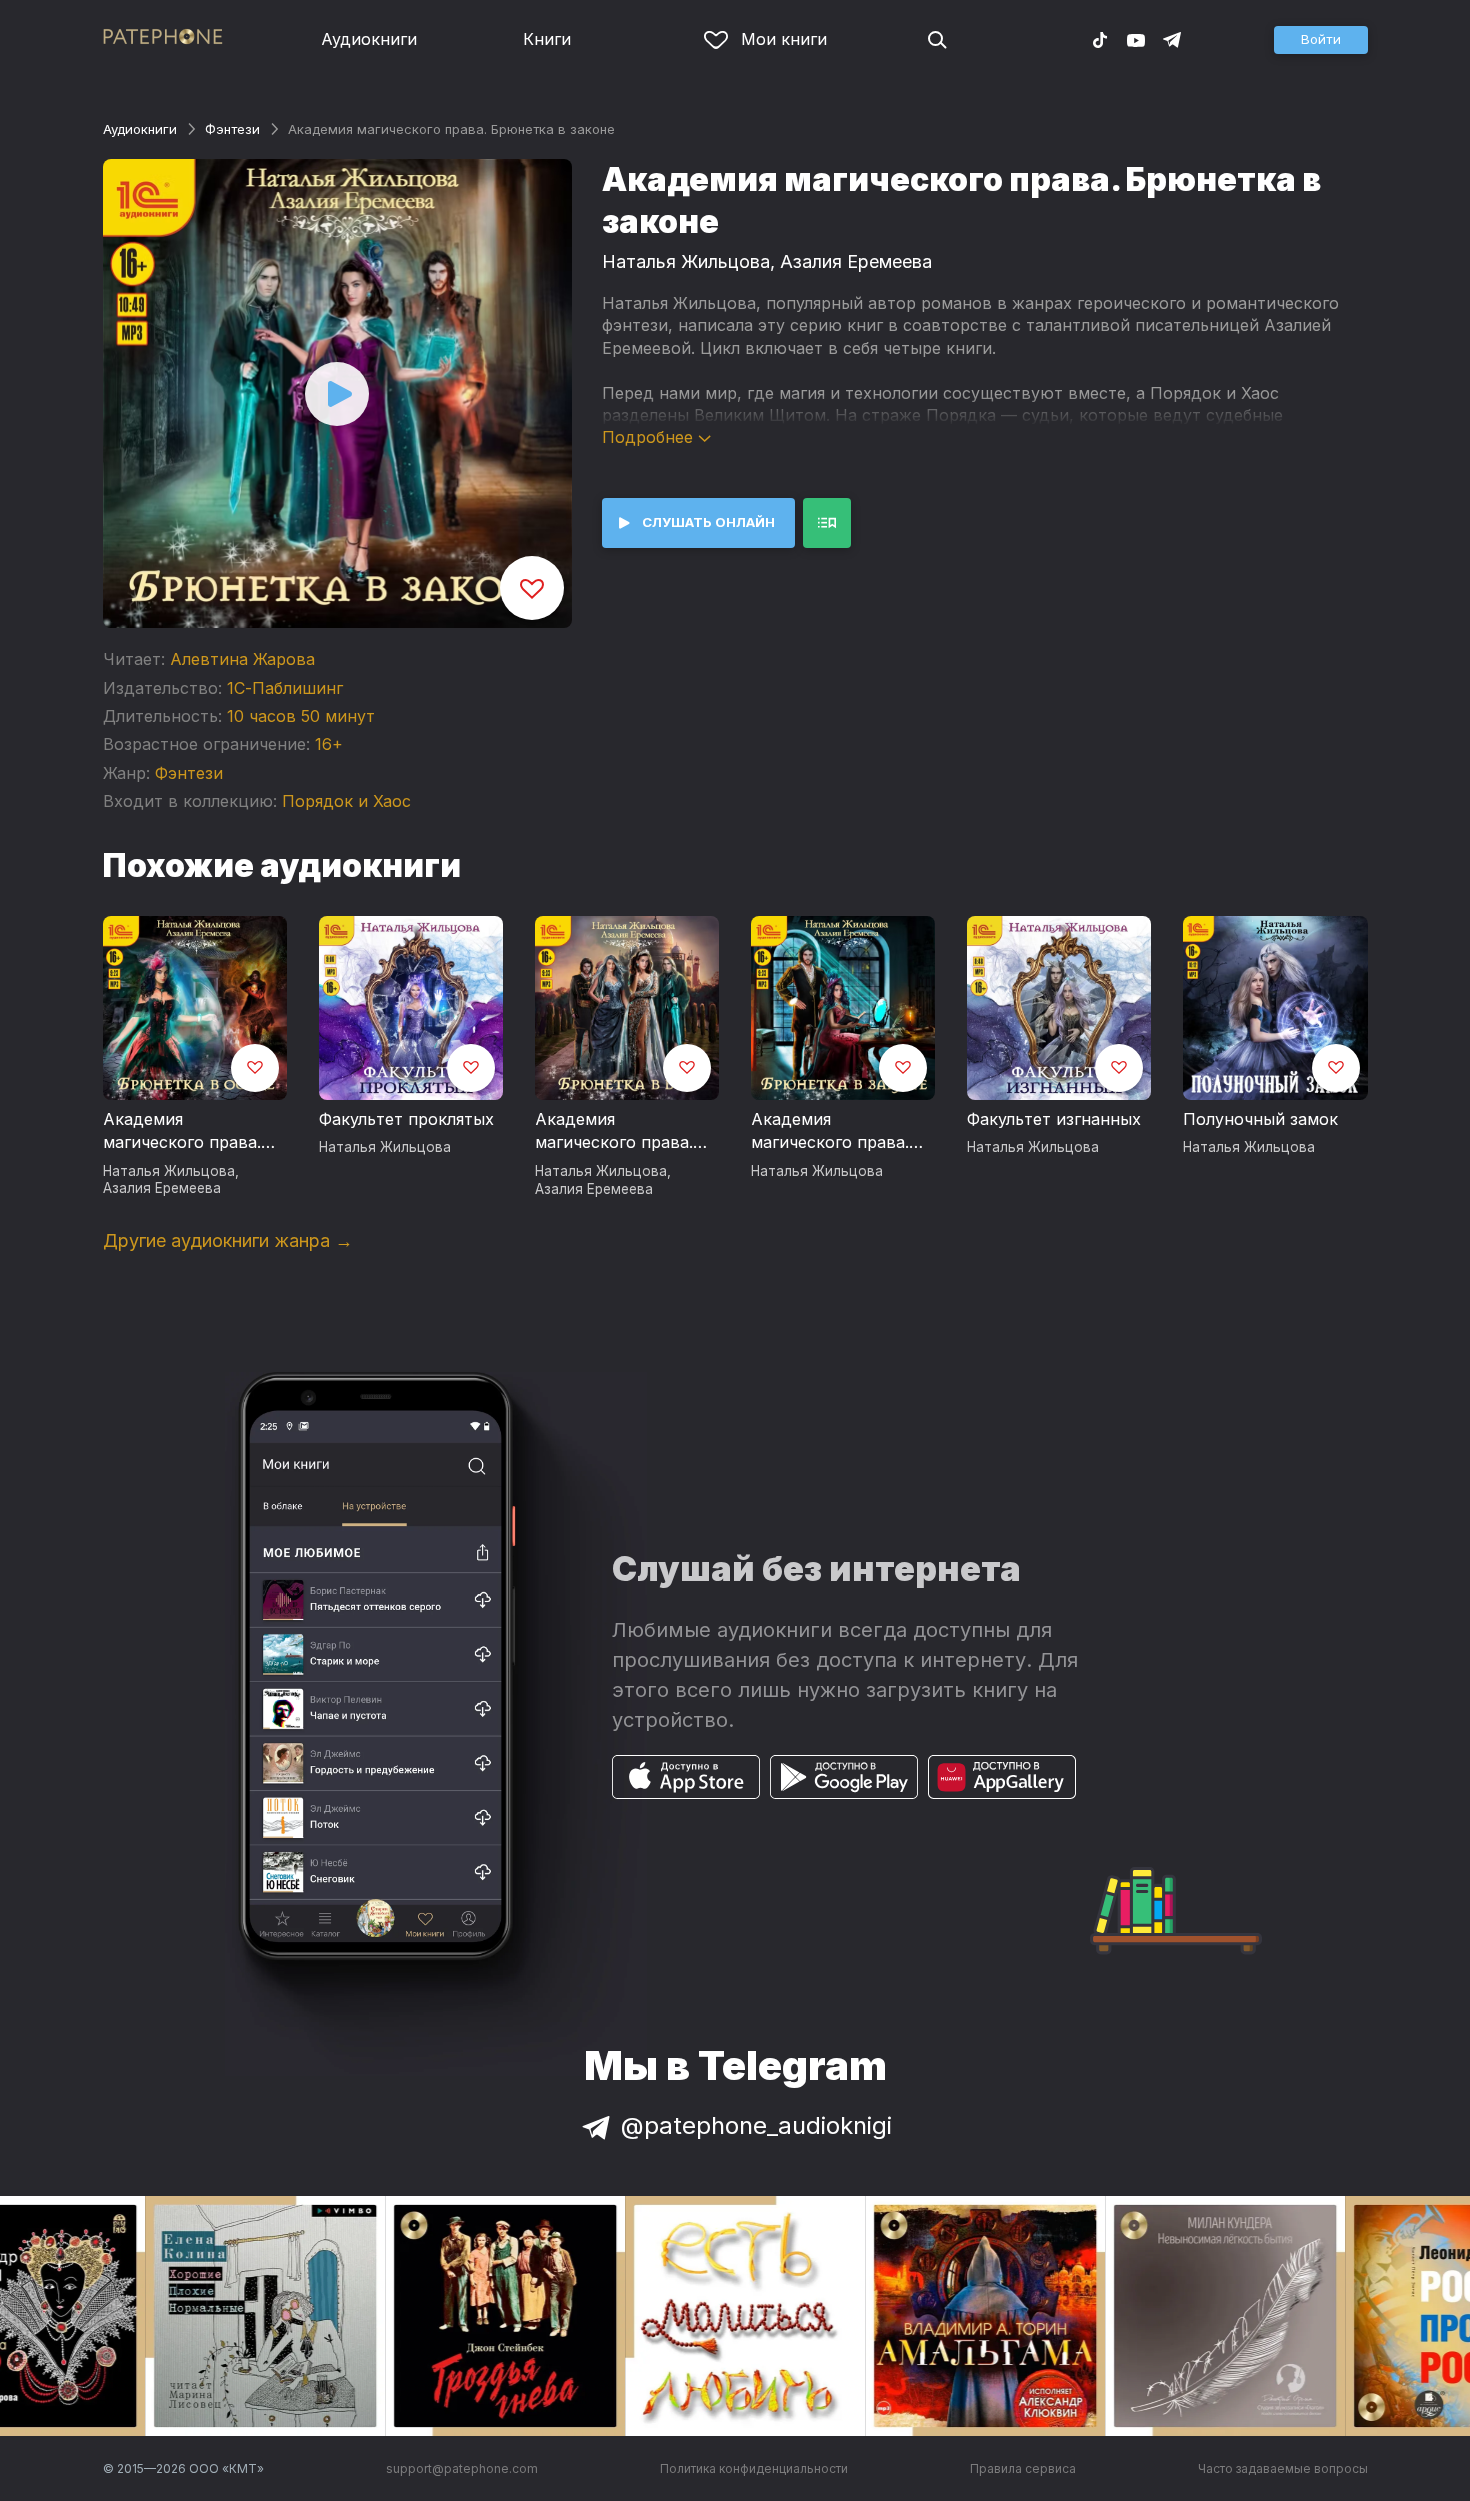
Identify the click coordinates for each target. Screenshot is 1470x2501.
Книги (547, 39)
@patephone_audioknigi (756, 2125)
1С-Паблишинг (285, 688)
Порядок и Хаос (346, 801)
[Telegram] (1172, 39)
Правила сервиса (1023, 2468)
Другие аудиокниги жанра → (228, 1240)
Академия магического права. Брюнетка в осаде (182, 1132)
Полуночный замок (1260, 1119)
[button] (1321, 40)
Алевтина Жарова (242, 659)
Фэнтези (232, 129)
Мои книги (784, 39)
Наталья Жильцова (686, 261)
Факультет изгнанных (1054, 1119)
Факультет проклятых (406, 1119)
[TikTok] (1100, 39)
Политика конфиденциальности (754, 2468)
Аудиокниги (369, 39)
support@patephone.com (462, 2468)
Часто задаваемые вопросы (1283, 2468)
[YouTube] (1136, 39)
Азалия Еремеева (856, 261)
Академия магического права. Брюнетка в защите (831, 1132)
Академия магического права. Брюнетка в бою (614, 1132)
